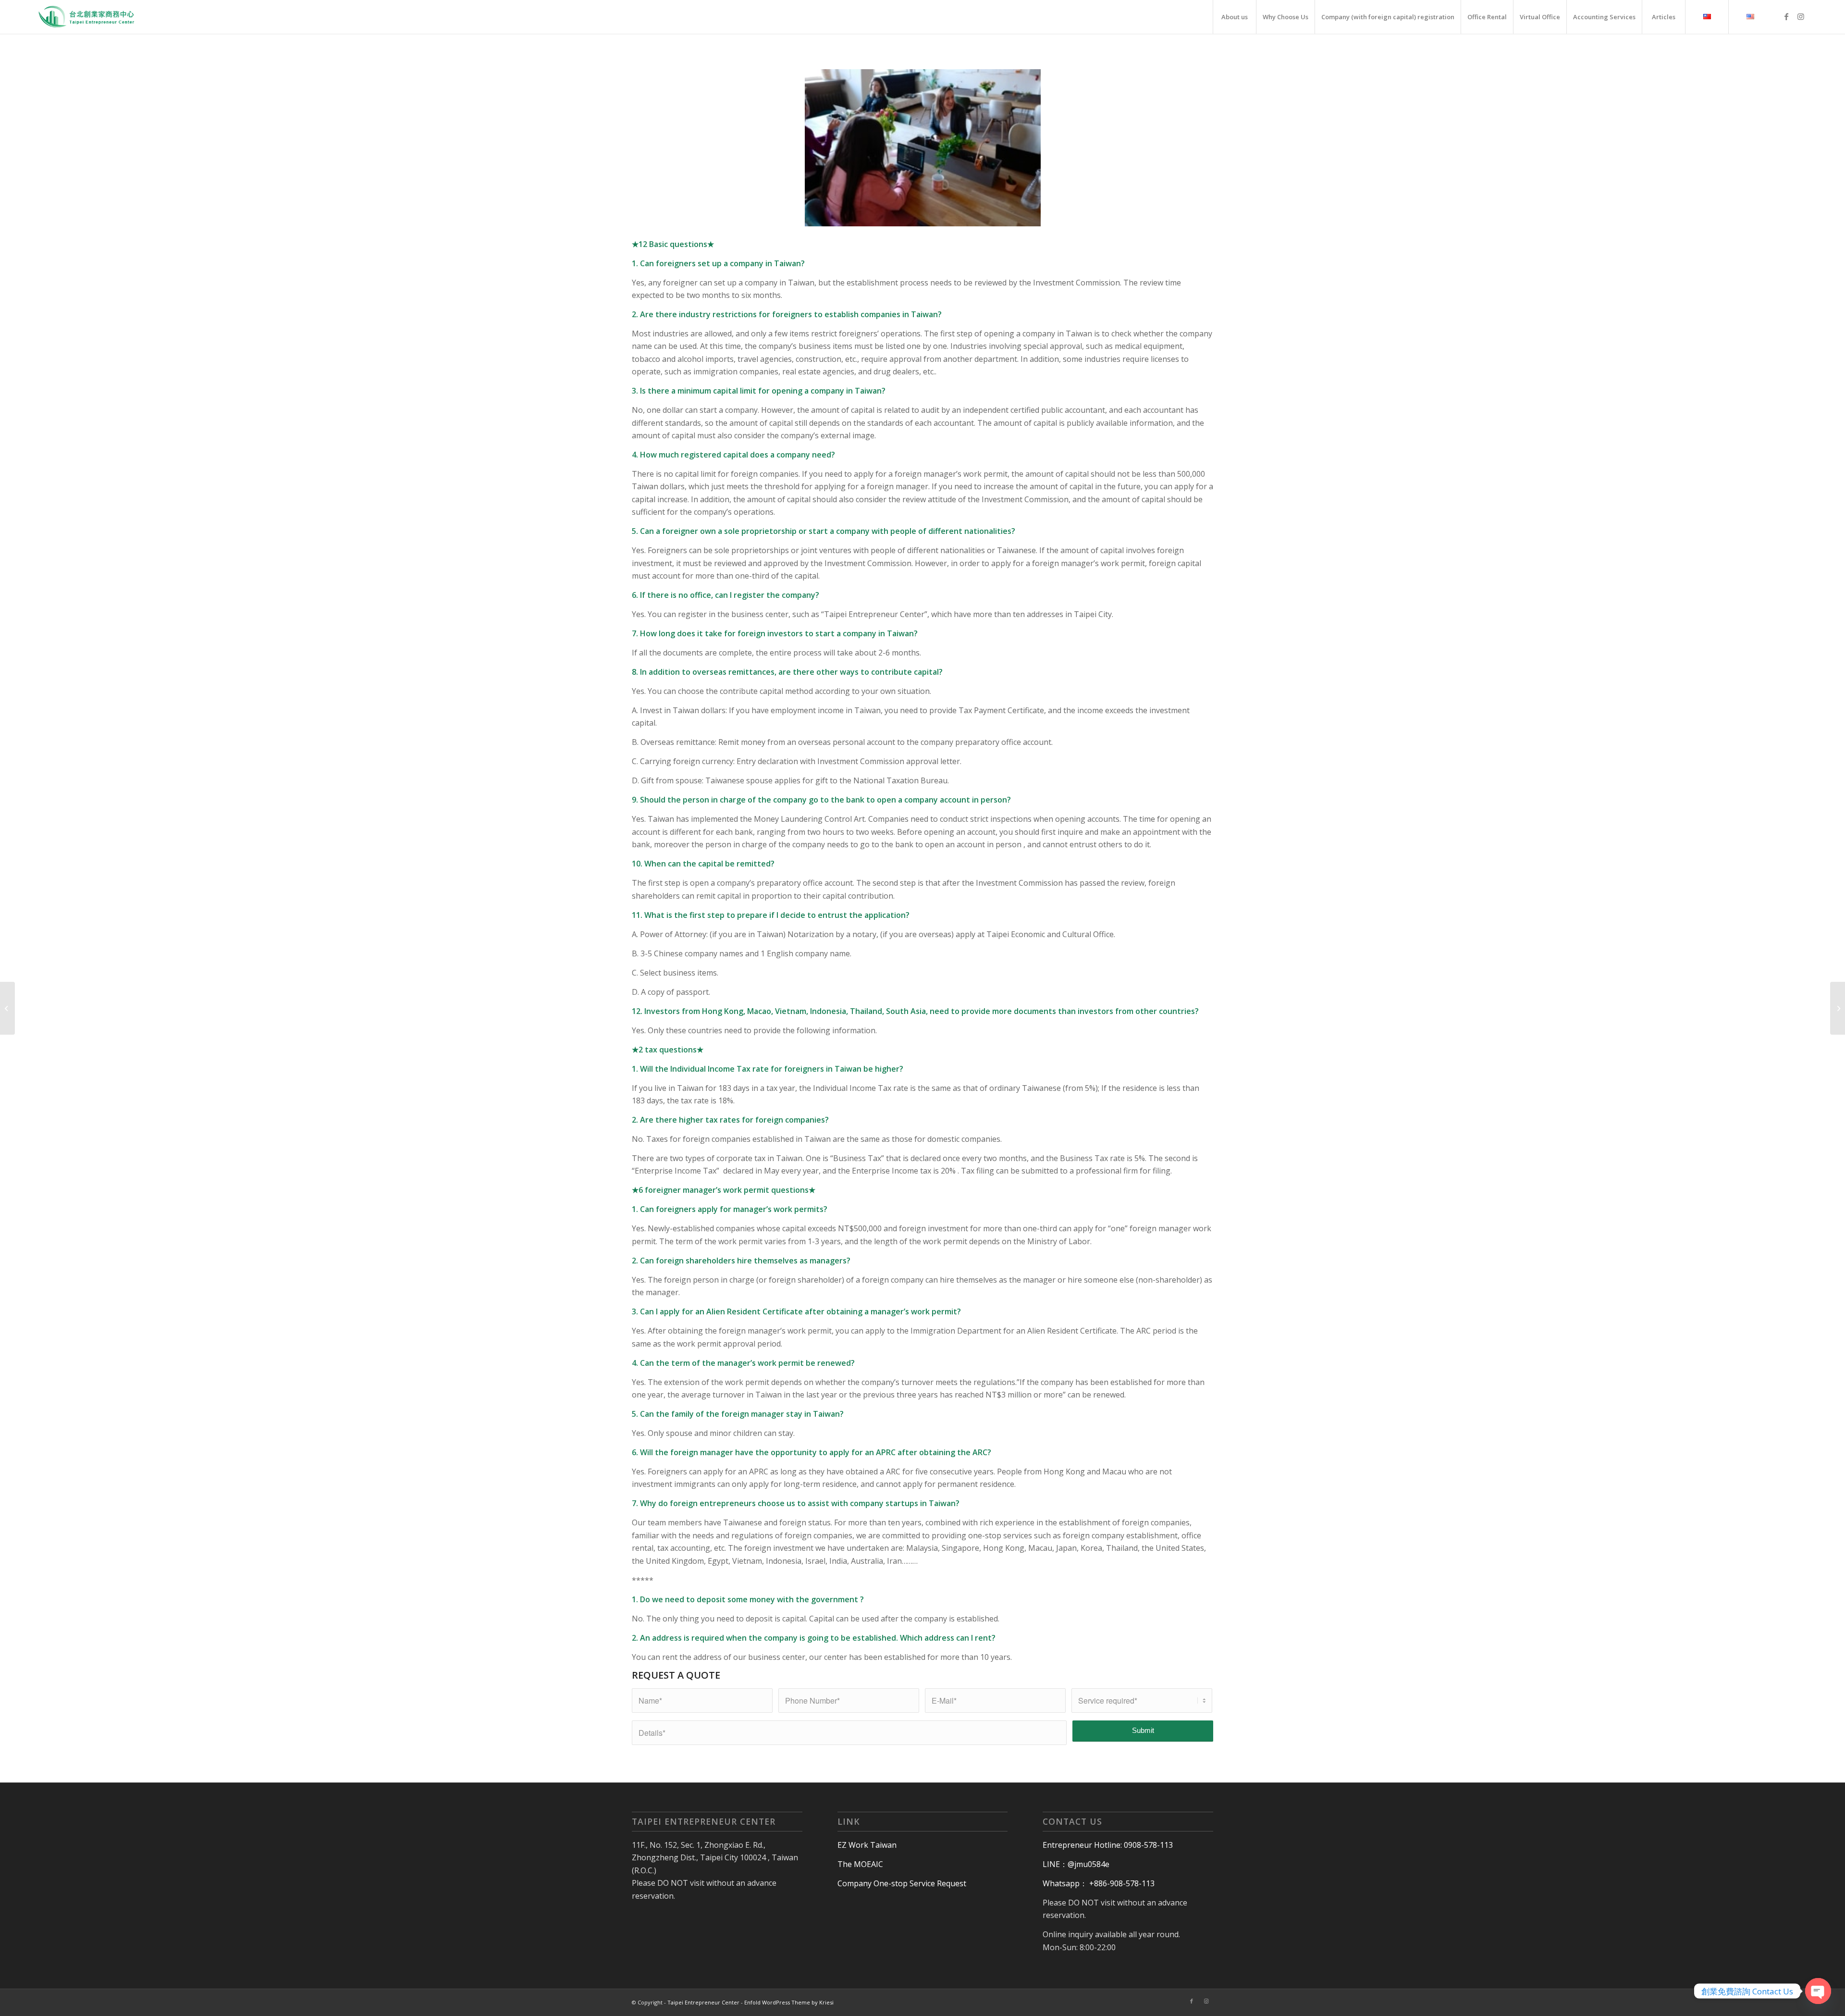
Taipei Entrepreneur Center (703, 2002)
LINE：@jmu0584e (1076, 1864)
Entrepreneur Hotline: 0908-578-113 (1108, 1845)
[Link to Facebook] (1786, 16)
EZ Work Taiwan (867, 1845)
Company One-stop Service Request (902, 1883)
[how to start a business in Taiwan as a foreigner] (7, 1008)
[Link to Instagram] (1801, 16)
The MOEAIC (860, 1864)
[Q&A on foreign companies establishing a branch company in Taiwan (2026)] (1838, 1008)
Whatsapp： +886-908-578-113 (1099, 1883)
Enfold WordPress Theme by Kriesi (789, 2002)
